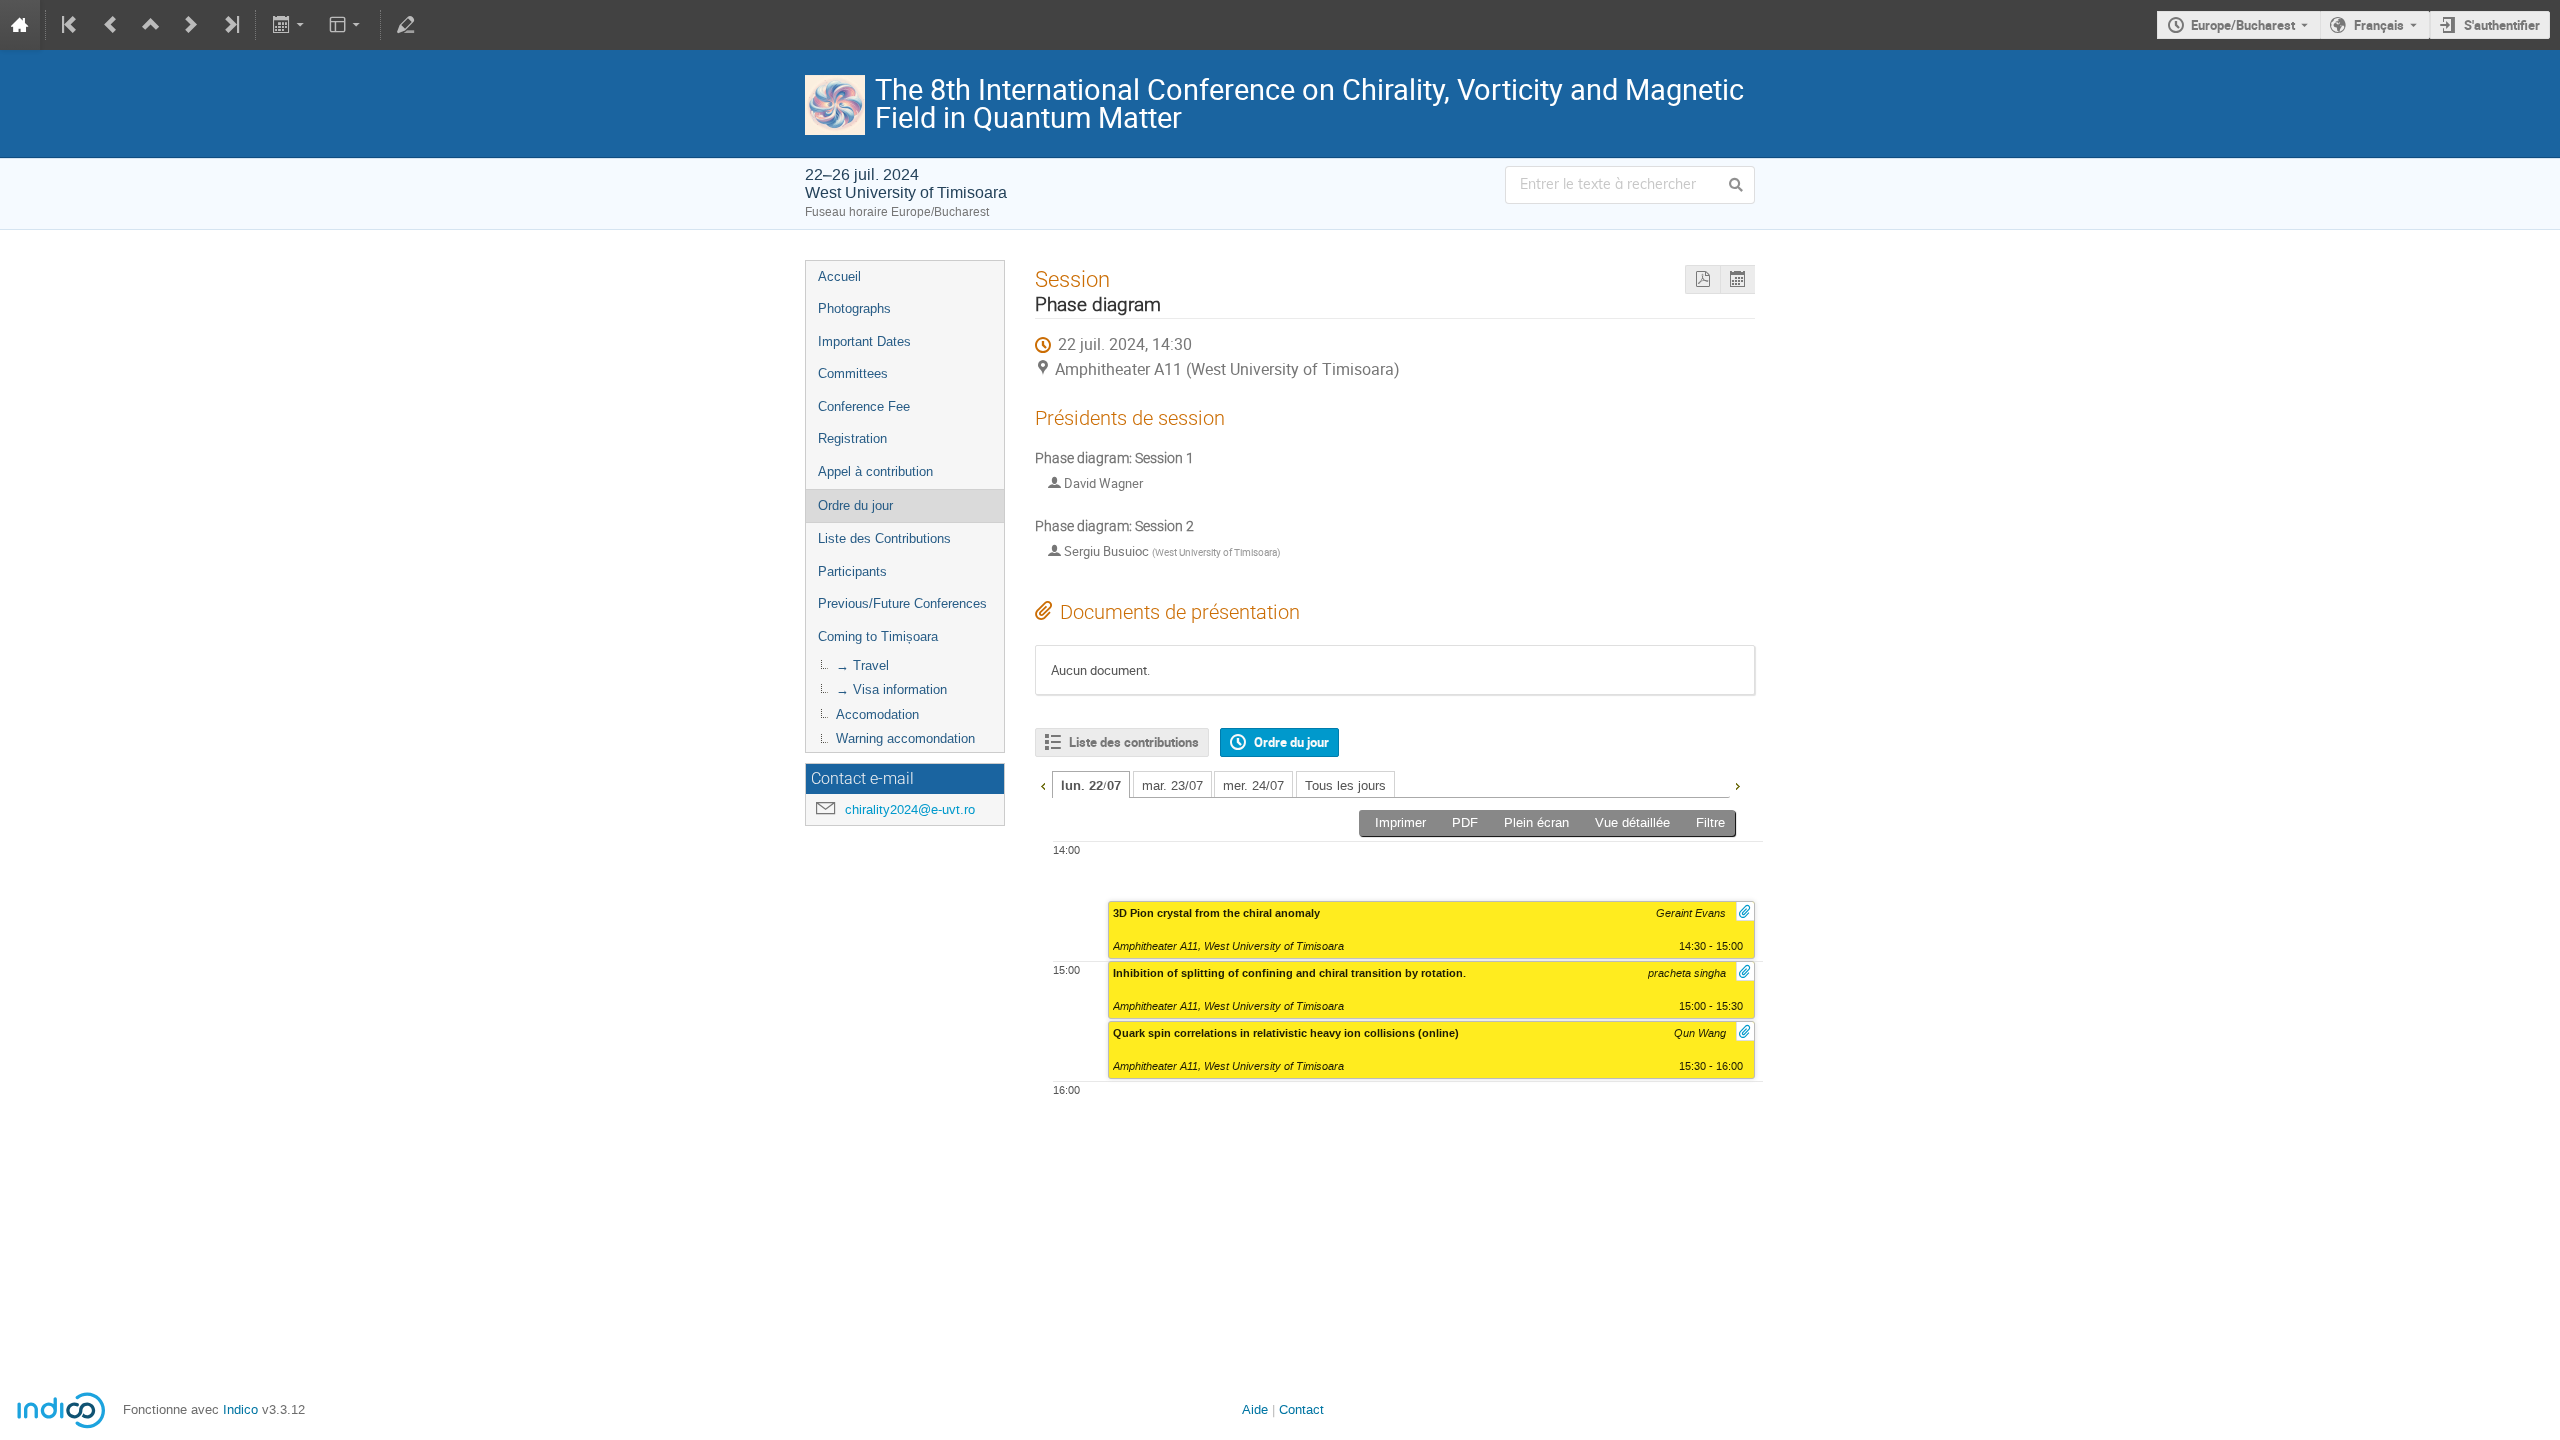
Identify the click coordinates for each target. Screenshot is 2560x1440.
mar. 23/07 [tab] (1172, 785)
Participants (852, 571)
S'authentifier (2502, 25)
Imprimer (1400, 822)
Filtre (1710, 822)
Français (2379, 25)
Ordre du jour (855, 505)
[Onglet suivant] (1737, 784)
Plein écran (1536, 822)
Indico (240, 1409)
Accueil (839, 276)
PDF (1465, 822)
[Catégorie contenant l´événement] (151, 25)
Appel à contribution (875, 471)
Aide (1255, 1409)
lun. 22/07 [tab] (1091, 786)
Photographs (854, 308)
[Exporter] (289, 25)
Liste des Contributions (884, 538)
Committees (853, 373)
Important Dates (864, 341)
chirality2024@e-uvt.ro (910, 809)
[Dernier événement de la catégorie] (230, 25)
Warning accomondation (905, 738)
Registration (852, 438)
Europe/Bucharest (2243, 25)
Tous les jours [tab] (1345, 785)
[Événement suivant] (191, 25)
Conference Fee (864, 406)
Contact (1301, 1409)
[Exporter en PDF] (1702, 279)
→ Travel (862, 665)
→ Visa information (891, 689)
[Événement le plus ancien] (71, 25)
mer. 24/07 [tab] (1253, 785)
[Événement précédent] (111, 25)
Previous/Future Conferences (902, 603)
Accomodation (877, 714)
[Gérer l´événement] (406, 25)
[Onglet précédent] (1043, 784)
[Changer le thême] (346, 25)
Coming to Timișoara (878, 636)
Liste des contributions (1134, 742)
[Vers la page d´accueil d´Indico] (20, 25)
